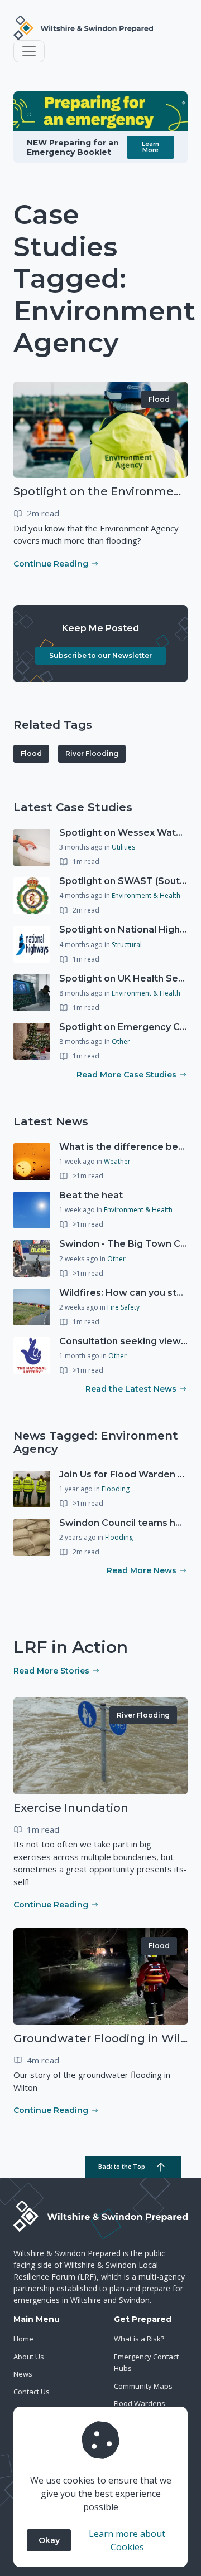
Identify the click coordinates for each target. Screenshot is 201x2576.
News (23, 2374)
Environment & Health (146, 896)
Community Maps (143, 2386)
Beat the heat (91, 1195)
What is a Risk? (139, 2339)
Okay (49, 2540)
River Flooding (92, 753)
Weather (117, 1161)
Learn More (150, 147)
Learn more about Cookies (127, 2540)
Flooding (116, 1489)
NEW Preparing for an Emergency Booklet (73, 147)
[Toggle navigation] (29, 51)
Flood (159, 399)
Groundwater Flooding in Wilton (107, 2038)
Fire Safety (123, 1307)
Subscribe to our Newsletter (100, 655)
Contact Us (32, 2392)
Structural (127, 945)
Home (23, 2339)
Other (121, 1041)
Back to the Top (122, 2167)
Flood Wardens (140, 2403)
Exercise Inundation (71, 1808)
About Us (29, 2357)
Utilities (123, 847)
